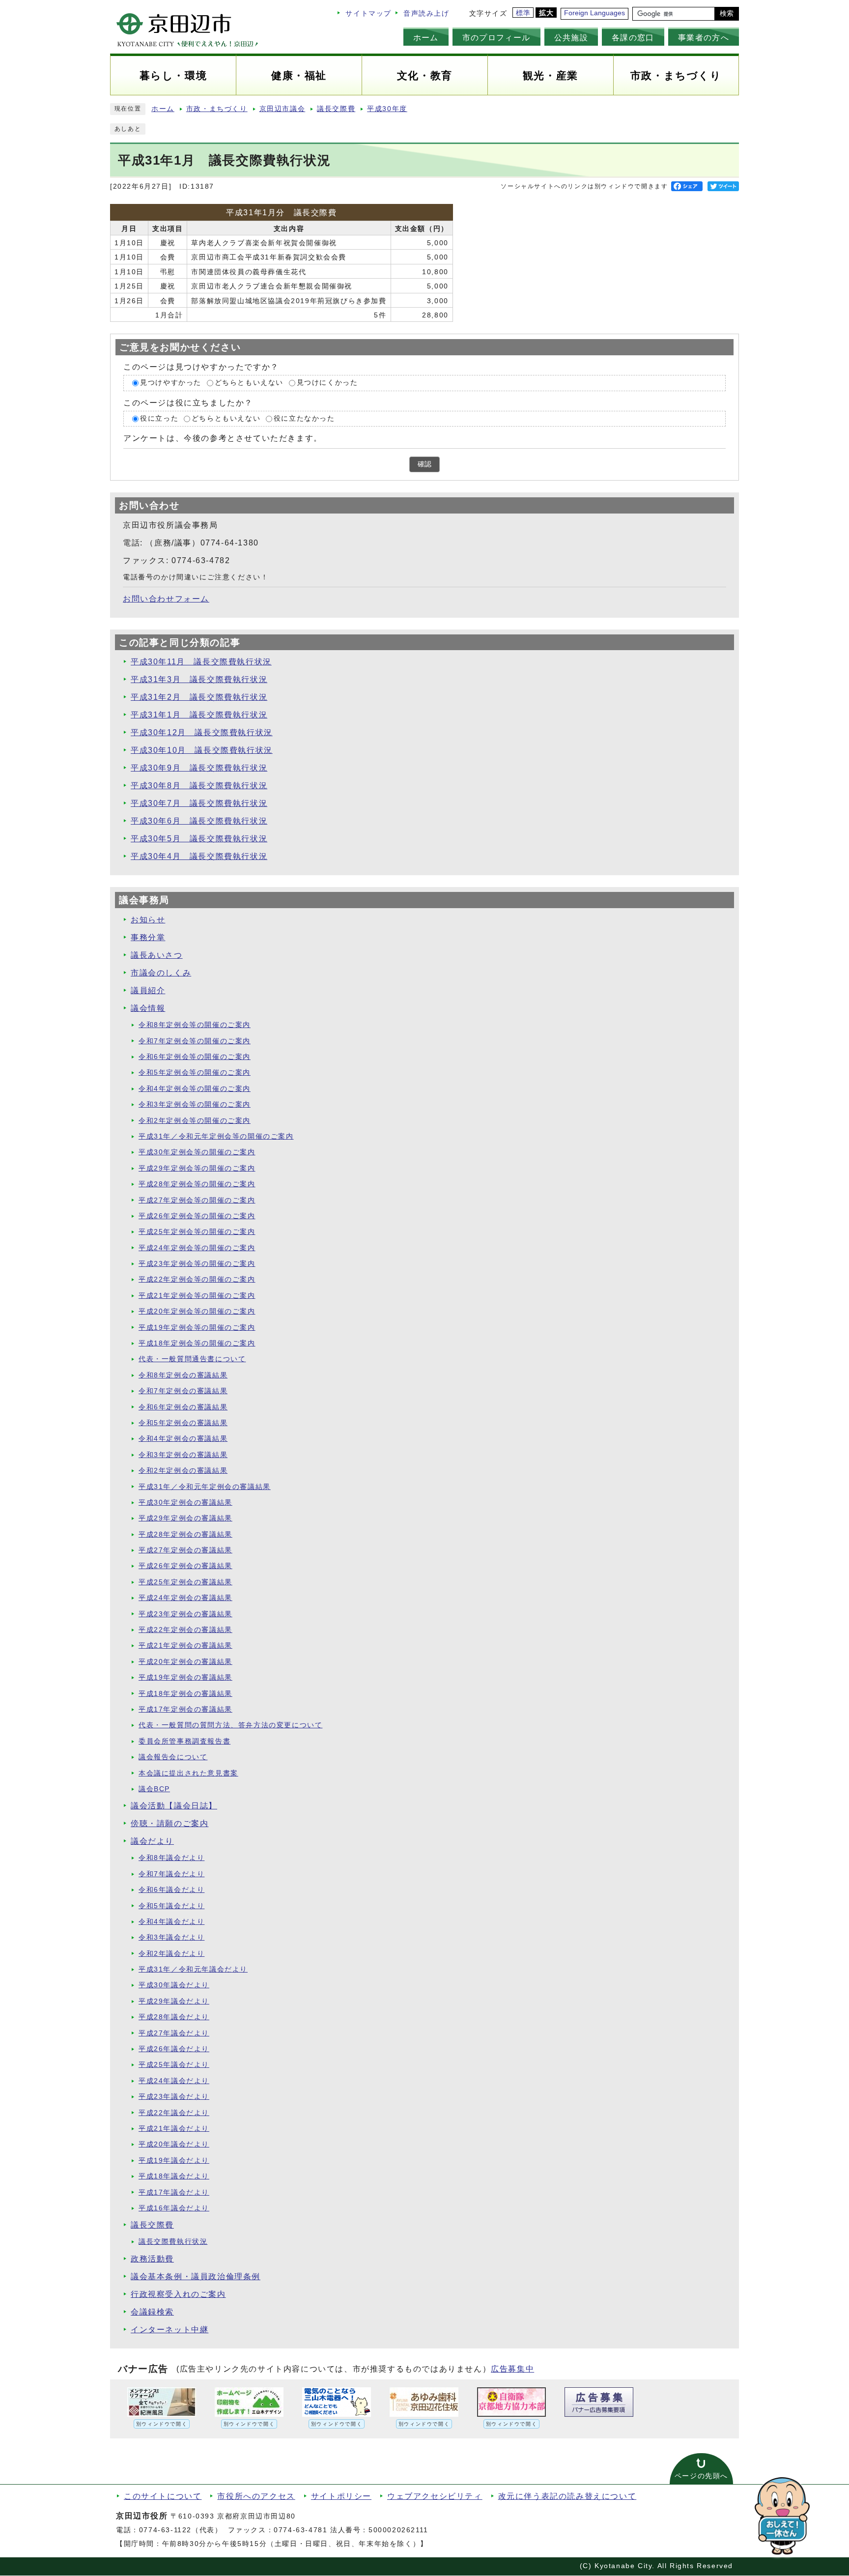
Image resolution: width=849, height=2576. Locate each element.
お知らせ (148, 920)
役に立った (159, 418)
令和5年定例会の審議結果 (183, 1423)
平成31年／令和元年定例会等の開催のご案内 (216, 1136)
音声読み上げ (426, 14)
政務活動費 (152, 2259)
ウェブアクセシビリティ (435, 2496)
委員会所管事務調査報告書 (184, 1741)
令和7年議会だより (171, 1874)
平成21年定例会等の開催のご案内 (197, 1296)
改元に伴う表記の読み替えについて (567, 2496)
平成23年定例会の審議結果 (185, 1614)
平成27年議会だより (174, 2033)
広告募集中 (512, 2369)
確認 (424, 464)
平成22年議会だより (174, 2113)
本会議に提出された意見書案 (188, 1773)
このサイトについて (163, 2496)
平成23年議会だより (174, 2097)
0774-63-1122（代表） (181, 2530)
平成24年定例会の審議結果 (185, 1598)
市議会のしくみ (161, 973)
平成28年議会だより (174, 2017)
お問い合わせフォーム (166, 599)
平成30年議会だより (174, 1985)
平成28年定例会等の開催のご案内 (197, 1184)
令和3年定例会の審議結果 (183, 1455)
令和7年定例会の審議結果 (183, 1391)
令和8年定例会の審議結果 (183, 1375)
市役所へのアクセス (256, 2496)
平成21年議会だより (174, 2129)
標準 (524, 13)
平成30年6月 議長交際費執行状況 (199, 821)
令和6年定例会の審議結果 (183, 1407)
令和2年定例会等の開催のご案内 (195, 1121)
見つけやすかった (171, 383)
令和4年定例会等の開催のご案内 (195, 1089)
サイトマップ (368, 14)
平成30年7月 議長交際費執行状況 (199, 803)
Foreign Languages (594, 13)
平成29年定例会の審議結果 (185, 1518)
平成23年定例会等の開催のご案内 (197, 1264)
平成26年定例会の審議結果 (185, 1566)
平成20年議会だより (174, 2144)
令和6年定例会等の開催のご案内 (195, 1057)
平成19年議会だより (174, 2161)
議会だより (152, 1841)
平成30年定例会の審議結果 (185, 1503)
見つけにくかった (327, 383)
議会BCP (154, 1789)
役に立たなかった (304, 418)
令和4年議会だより (171, 1922)
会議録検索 (152, 2312)
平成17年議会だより (174, 2192)
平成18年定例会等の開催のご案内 (197, 1343)
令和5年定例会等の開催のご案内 (195, 1073)
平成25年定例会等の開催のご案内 (197, 1232)
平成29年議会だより (174, 2001)
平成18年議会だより (174, 2176)
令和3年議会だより (171, 1937)
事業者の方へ (704, 37)
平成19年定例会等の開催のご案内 (197, 1328)
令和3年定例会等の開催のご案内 (195, 1104)
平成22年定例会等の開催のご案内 (197, 1279)
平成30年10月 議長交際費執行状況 (202, 750)
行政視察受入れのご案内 (178, 2294)
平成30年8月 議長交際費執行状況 (199, 786)
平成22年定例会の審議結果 (185, 1630)
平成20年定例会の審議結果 (185, 1662)
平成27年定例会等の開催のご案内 (197, 1200)
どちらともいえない (249, 383)
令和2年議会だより (171, 1954)
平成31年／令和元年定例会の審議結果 (205, 1487)
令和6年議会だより (171, 1890)
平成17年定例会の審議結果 (185, 1709)
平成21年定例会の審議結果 (185, 1646)
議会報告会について (173, 1757)
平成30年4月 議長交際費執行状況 (199, 856)
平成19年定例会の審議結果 (185, 1677)
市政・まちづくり (217, 109)
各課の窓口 (633, 37)
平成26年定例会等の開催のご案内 (197, 1216)
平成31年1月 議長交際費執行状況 (199, 715)
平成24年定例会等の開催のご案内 (197, 1248)
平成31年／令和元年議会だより (193, 1969)
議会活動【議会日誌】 (174, 1806)
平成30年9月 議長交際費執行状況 (199, 768)
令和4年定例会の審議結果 (183, 1439)
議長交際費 (336, 109)
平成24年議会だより (174, 2081)
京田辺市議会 (283, 109)
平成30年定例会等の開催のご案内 (197, 1152)
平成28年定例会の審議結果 (185, 1534)
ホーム (426, 37)
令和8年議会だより (171, 1858)
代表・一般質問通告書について (192, 1359)
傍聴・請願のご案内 (170, 1823)
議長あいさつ (157, 955)
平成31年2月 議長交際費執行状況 (199, 697)
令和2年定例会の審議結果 (183, 1471)
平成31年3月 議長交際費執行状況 (199, 679)
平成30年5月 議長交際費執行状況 (199, 839)
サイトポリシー (341, 2496)
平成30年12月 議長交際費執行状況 (202, 732)
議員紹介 (148, 990)
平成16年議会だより (174, 2208)
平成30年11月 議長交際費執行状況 (201, 662)
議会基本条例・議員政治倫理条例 (196, 2276)
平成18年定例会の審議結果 (185, 1694)
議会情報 (148, 1008)
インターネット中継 (170, 2330)
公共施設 (571, 37)
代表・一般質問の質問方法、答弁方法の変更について (230, 1725)
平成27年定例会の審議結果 (185, 1550)
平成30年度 (387, 109)
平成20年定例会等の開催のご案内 (197, 1311)
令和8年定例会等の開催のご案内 (195, 1025)
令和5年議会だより (171, 1906)
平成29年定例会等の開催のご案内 (197, 1168)
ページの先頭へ (701, 2476)
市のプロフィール (496, 37)
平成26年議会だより (174, 2049)
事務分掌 (148, 937)
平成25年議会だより (174, 2065)
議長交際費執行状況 (173, 2242)
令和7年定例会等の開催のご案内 (195, 1041)
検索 (727, 14)
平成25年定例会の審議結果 (185, 1582)
